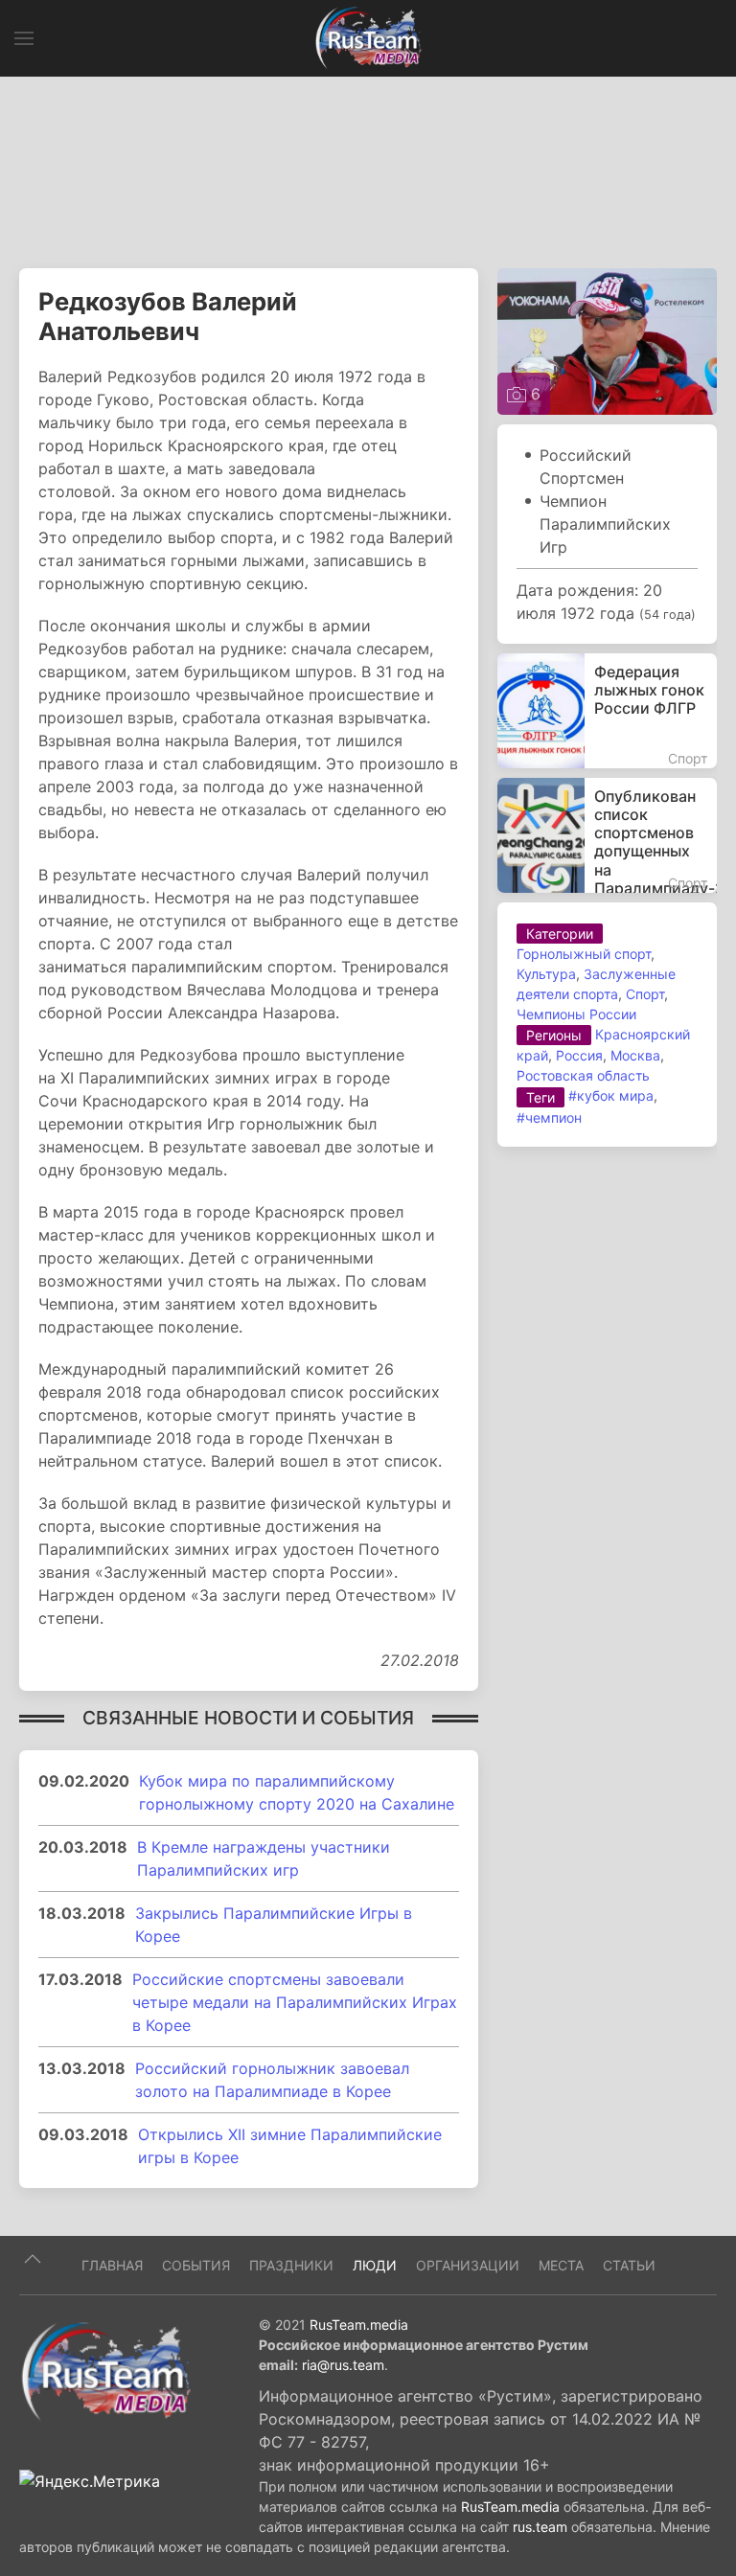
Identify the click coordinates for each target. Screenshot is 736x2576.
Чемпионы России (576, 1014)
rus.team (540, 2527)
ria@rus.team (343, 2365)
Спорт (645, 994)
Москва (635, 1055)
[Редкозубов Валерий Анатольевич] (607, 340)
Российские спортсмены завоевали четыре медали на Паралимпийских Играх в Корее (295, 2002)
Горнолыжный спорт (584, 954)
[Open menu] (24, 38)
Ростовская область (583, 1075)
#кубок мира (611, 1095)
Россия (579, 1055)
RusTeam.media (359, 2325)
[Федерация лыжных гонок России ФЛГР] (607, 711)
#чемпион (549, 1117)
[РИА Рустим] (105, 2371)
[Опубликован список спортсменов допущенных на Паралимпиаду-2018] (607, 835)
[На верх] (33, 2259)
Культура (546, 974)
